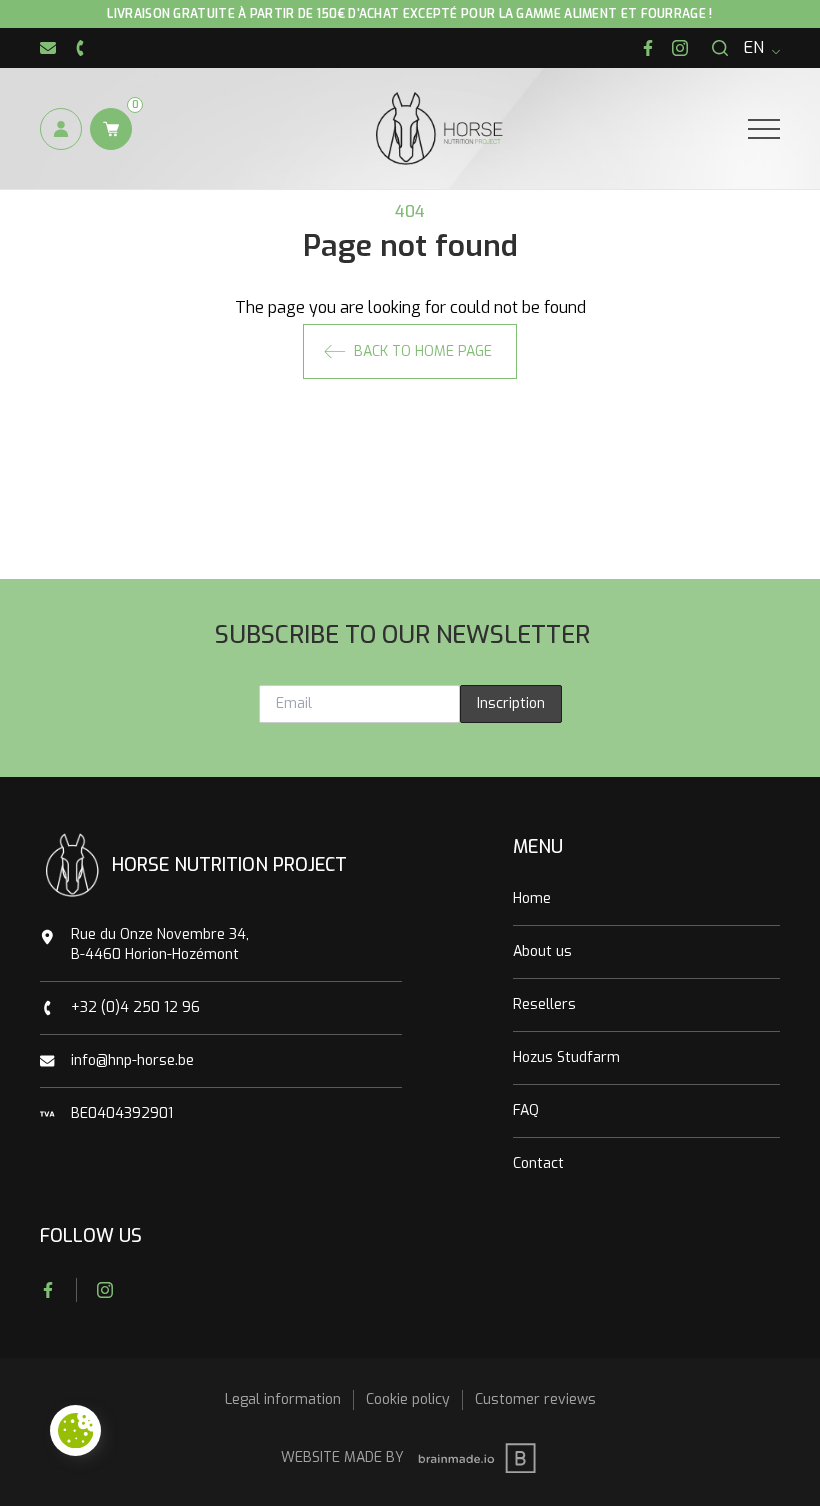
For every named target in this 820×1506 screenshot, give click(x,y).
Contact (538, 1163)
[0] (111, 129)
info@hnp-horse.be (132, 1060)
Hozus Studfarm (566, 1057)
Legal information (283, 1399)
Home (532, 898)
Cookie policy (408, 1399)
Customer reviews (535, 1399)
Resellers (544, 1004)
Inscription (511, 703)
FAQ (526, 1110)
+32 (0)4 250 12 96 (135, 1007)
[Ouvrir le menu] (764, 129)
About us (542, 951)
